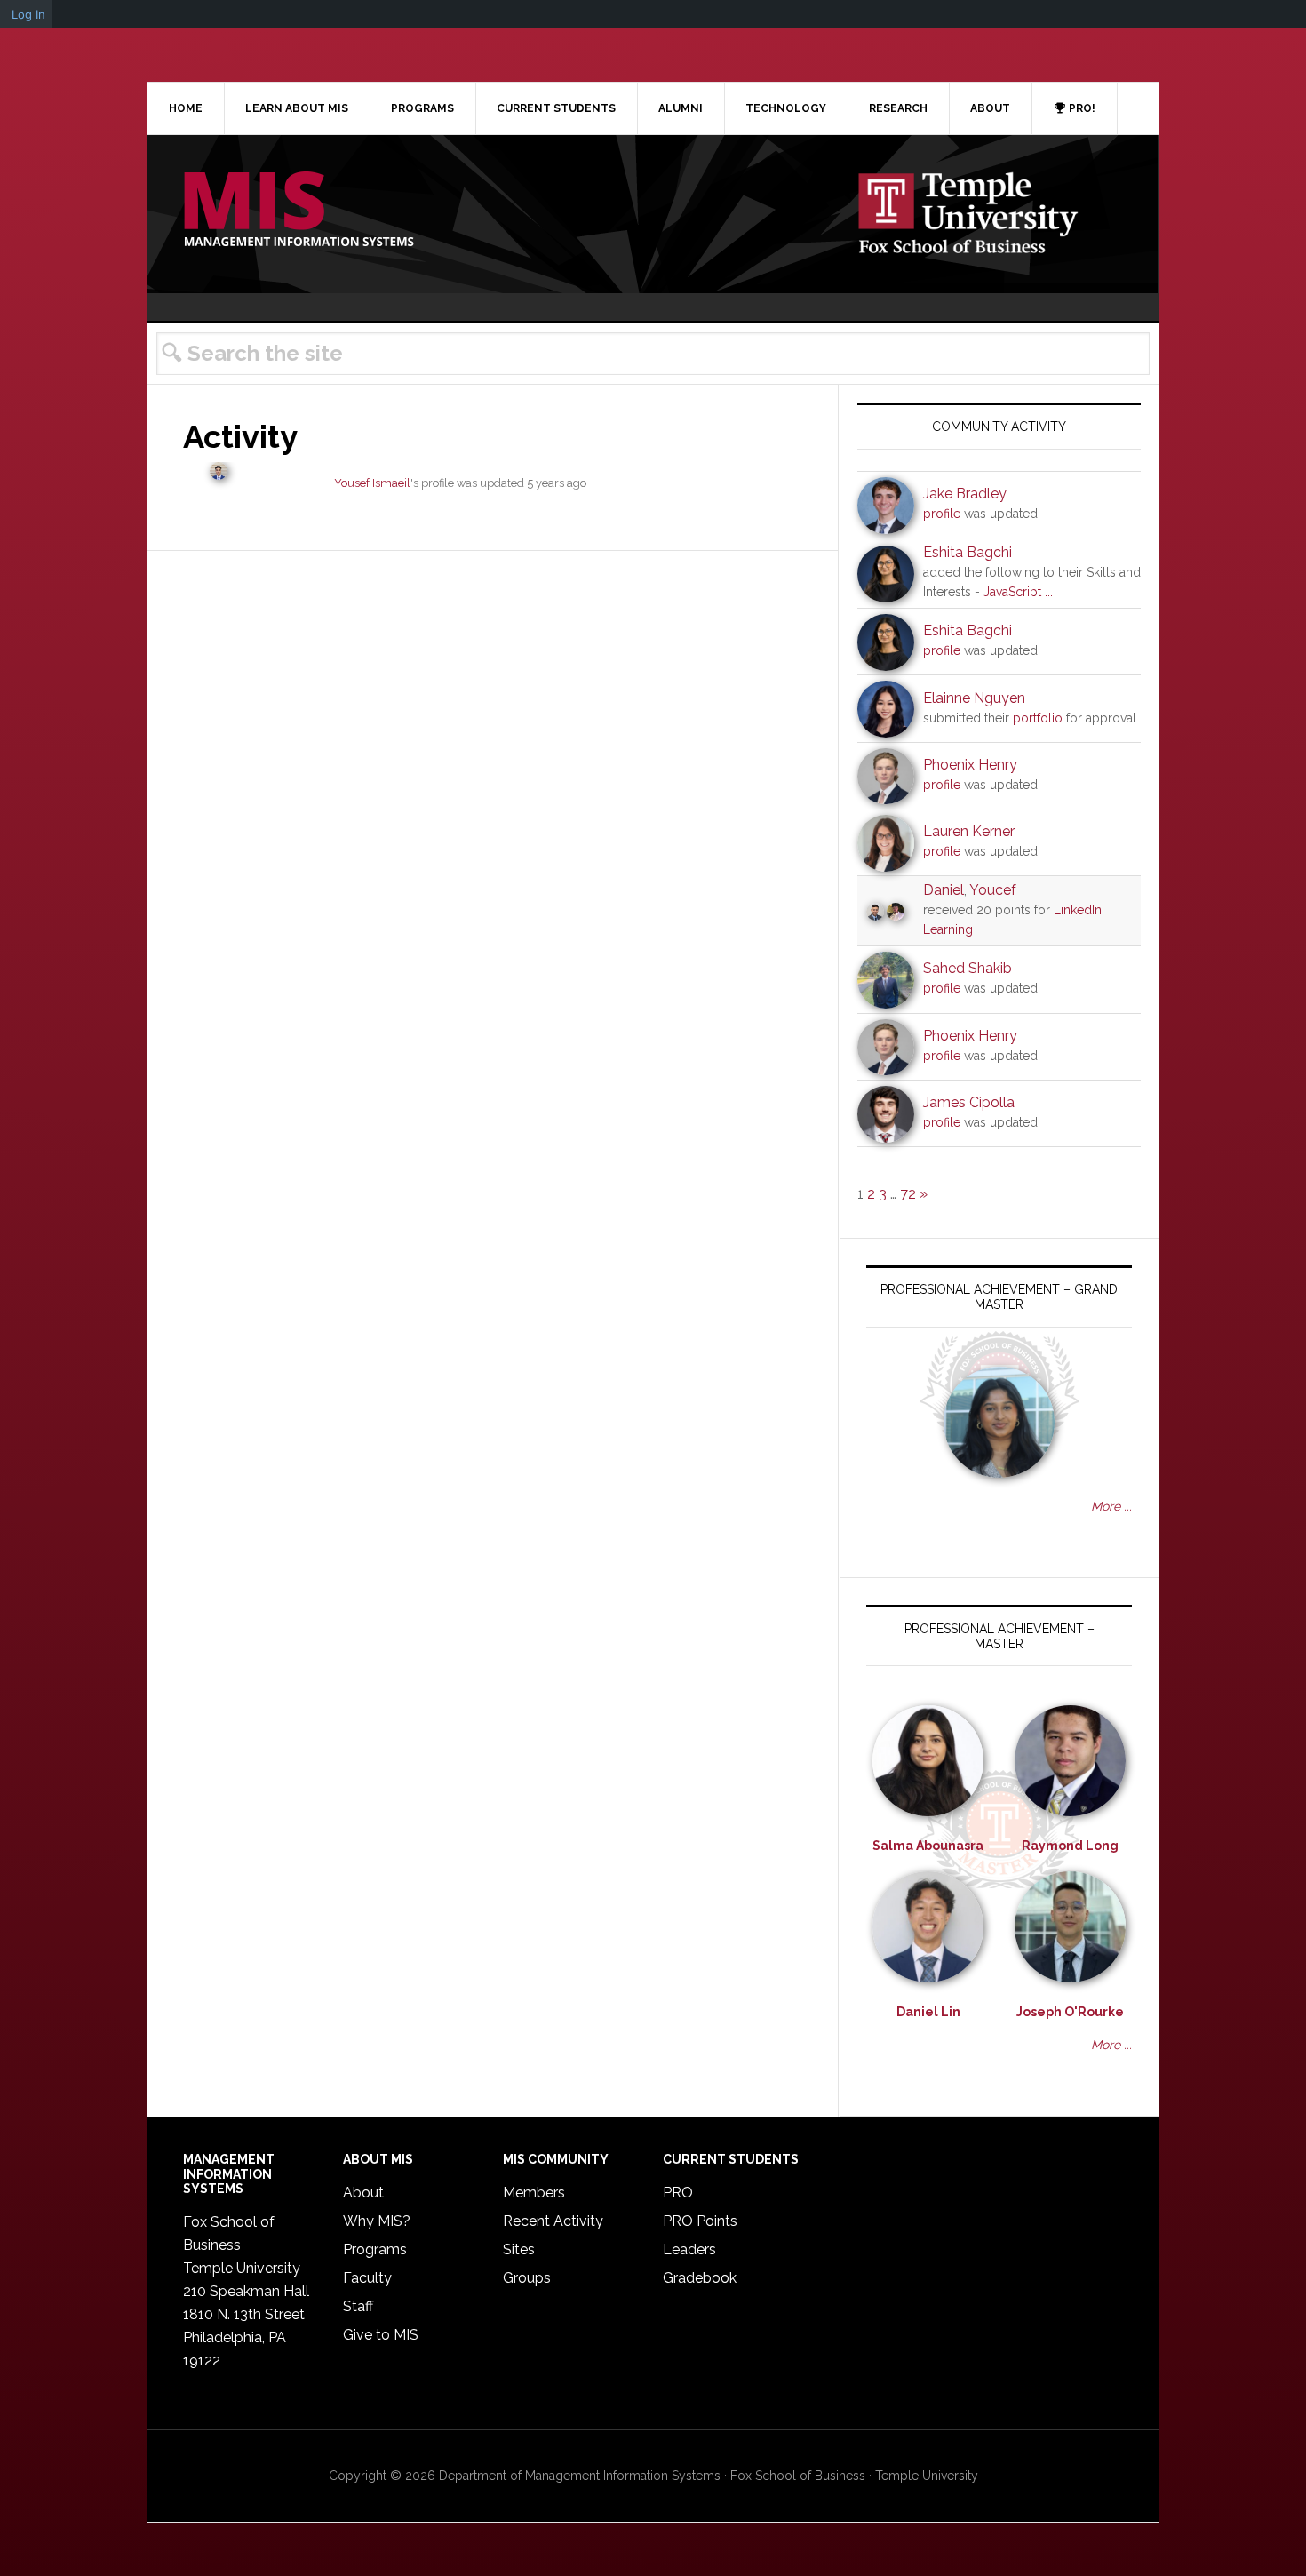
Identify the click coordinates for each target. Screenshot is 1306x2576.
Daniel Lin (928, 2012)
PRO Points (700, 2221)
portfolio (1038, 718)
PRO (678, 2193)
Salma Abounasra (928, 1846)
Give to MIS (381, 2335)
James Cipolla (969, 1102)
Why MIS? (377, 2221)
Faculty (367, 2278)
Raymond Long (1070, 1846)
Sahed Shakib (968, 968)
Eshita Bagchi (968, 552)
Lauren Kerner (969, 831)
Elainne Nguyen (974, 698)
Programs (375, 2249)
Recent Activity (553, 2221)
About (363, 2193)
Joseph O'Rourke (1070, 2012)
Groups (527, 2278)
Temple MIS (299, 211)
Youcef (993, 890)
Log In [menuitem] (28, 14)
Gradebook (700, 2278)
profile (942, 514)
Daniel (944, 890)
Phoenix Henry (970, 765)
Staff (358, 2306)
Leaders (689, 2249)
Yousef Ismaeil (372, 483)
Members (534, 2193)
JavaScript (1012, 592)
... (1049, 592)
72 (908, 1194)
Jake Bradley (965, 494)
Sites (519, 2249)
